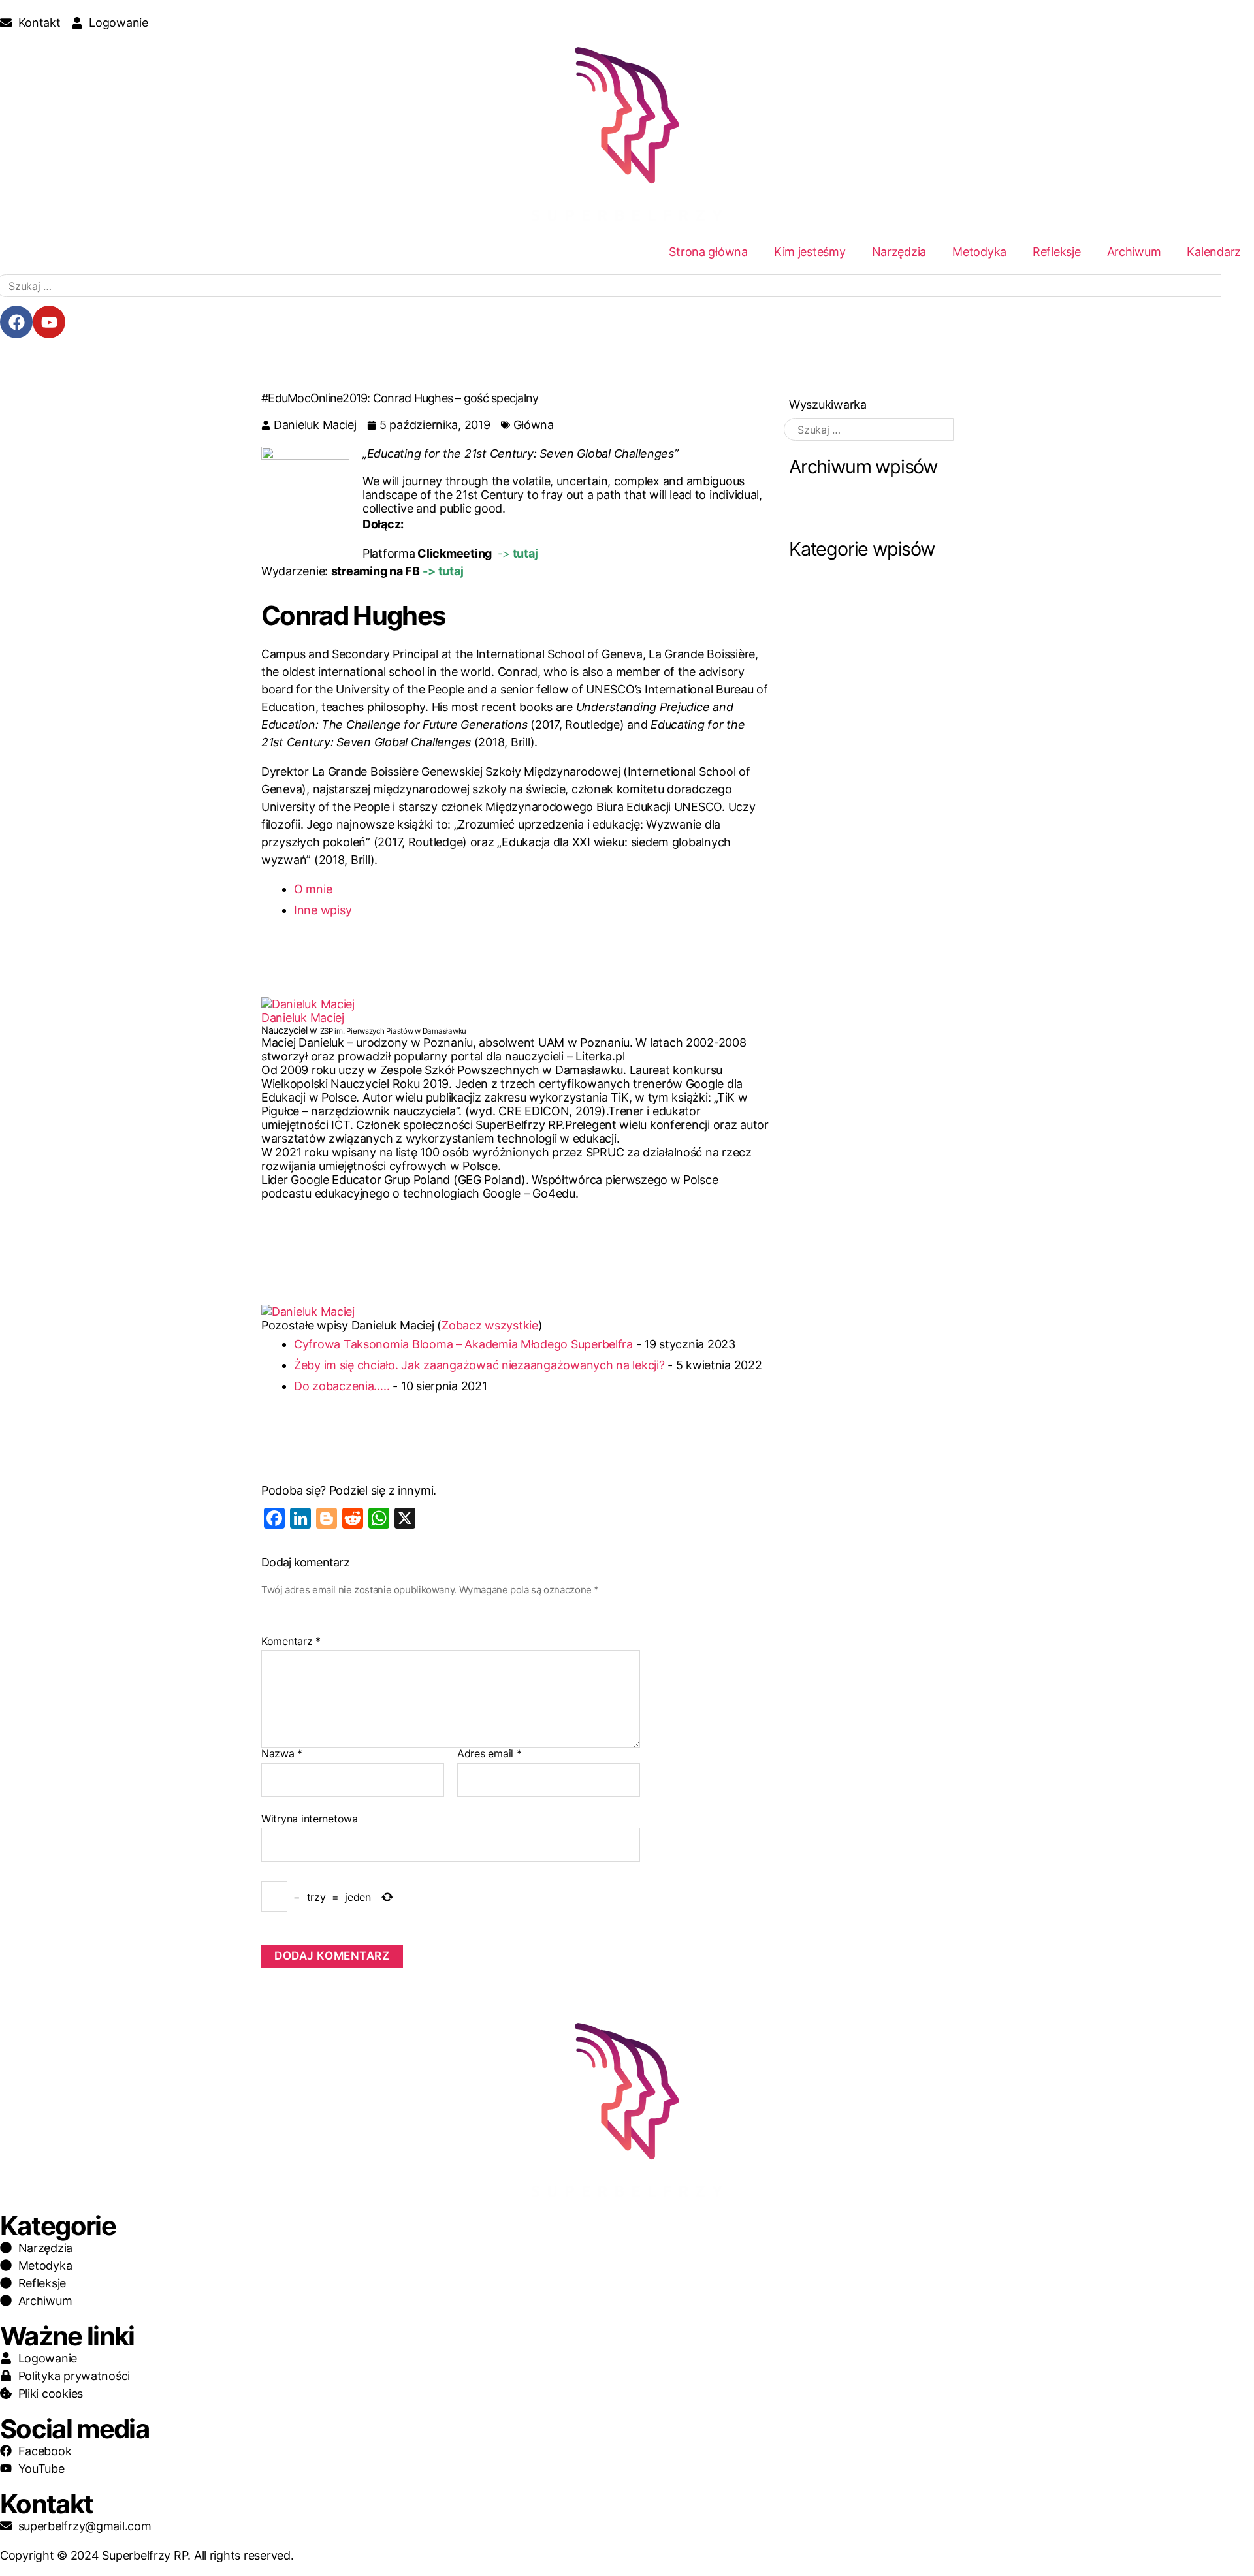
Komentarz (291, 1642)
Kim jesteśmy (810, 252)
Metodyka (979, 252)
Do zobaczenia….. (342, 1386)
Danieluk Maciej (303, 1018)
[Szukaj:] (869, 429)
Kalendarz (1214, 252)
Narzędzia (899, 252)
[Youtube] (49, 322)
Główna (534, 425)
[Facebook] (16, 322)
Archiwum (1134, 252)
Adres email (490, 1754)
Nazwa (282, 1754)
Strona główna (708, 252)
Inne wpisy (323, 910)
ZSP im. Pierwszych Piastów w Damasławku (393, 1031)
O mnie (313, 889)
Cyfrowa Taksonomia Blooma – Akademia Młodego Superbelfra (463, 1344)
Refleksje (1057, 252)
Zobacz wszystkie (490, 1325)
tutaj (524, 553)
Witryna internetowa (310, 1818)
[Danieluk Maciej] (515, 1004)
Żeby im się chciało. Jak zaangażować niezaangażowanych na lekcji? (479, 1365)
